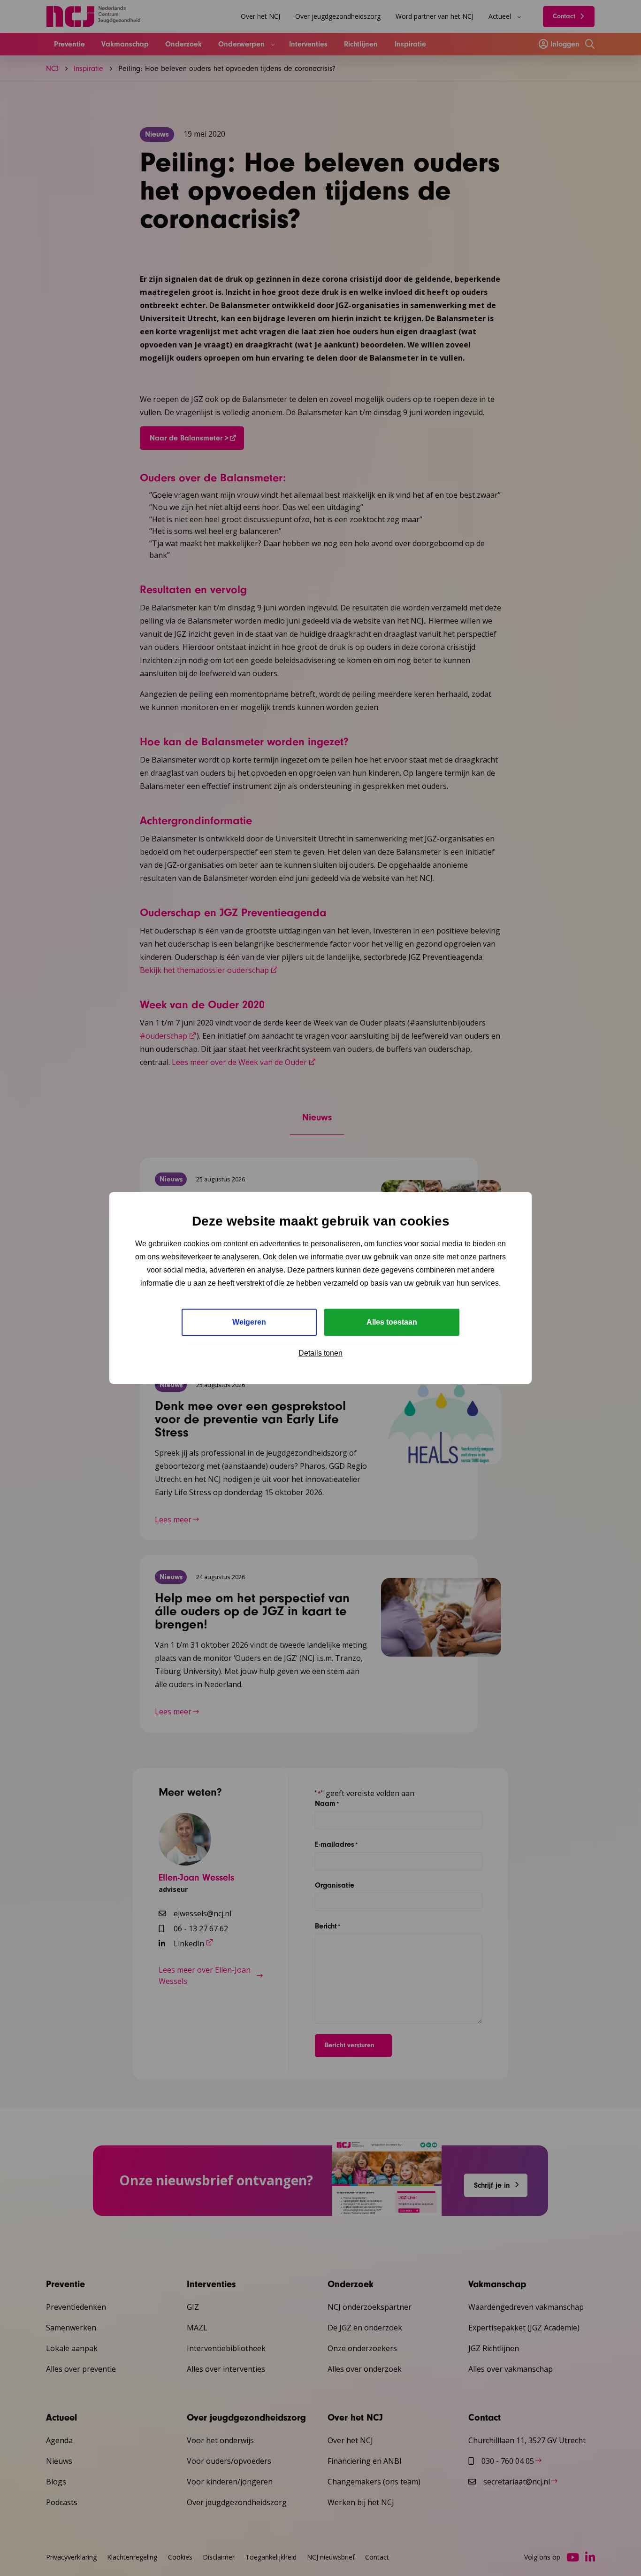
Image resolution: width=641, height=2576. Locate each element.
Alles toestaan (392, 1322)
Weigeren (249, 1322)
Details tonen (320, 1353)
